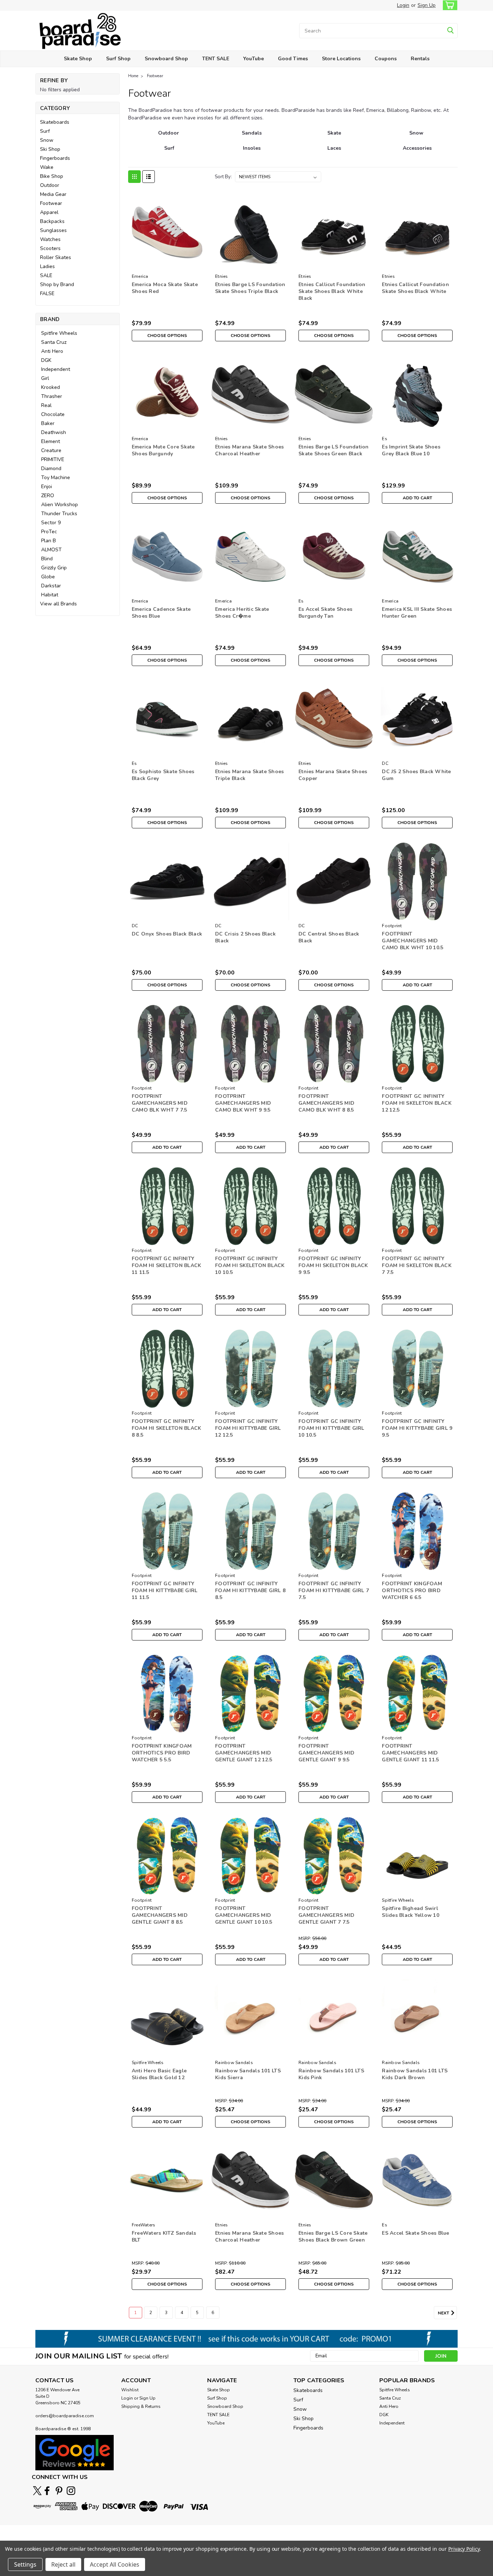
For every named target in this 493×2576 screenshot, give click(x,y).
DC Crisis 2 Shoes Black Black (245, 937)
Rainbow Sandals (234, 2063)
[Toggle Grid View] (134, 177)
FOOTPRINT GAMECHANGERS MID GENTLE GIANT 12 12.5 (244, 1753)
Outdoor (50, 185)
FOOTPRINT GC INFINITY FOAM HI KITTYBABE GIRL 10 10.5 (331, 1428)
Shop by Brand (57, 284)
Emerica (140, 276)
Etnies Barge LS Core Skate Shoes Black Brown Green (333, 2237)
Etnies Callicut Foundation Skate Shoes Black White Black (332, 291)
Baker (48, 423)
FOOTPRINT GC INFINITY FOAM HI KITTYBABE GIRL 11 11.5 (165, 1591)
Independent (56, 369)
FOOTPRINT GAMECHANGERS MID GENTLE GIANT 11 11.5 (410, 1753)
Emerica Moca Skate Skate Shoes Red (165, 288)
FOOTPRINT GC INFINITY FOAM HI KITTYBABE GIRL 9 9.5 (417, 1428)
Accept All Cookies (115, 2564)
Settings (25, 2564)
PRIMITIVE (53, 459)
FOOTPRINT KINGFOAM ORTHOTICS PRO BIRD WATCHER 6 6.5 (412, 1591)
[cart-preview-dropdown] (448, 5)
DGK (46, 360)
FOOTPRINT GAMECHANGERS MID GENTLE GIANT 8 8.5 (160, 1915)
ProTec (49, 532)
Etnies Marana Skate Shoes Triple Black (249, 775)
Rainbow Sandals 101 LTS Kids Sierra (248, 2074)
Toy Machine (56, 477)
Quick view (167, 265)
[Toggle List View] (149, 177)
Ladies (47, 266)
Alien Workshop (60, 505)
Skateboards (55, 122)
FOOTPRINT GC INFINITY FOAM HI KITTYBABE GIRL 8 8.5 (250, 1591)
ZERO (48, 496)
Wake (47, 167)
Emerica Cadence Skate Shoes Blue (161, 613)
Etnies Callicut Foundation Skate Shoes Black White (415, 288)
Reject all (63, 2564)
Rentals (420, 59)
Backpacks (52, 221)
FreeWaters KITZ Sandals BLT (164, 2237)
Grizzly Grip (54, 568)
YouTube (254, 59)
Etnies (222, 276)
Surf (45, 131)
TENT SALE (216, 59)
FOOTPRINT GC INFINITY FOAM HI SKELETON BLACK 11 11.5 (167, 1265)
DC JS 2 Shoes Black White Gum (416, 775)
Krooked (51, 387)
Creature (51, 450)
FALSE (47, 293)
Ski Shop (50, 149)
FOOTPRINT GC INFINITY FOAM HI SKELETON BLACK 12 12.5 (417, 1103)
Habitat (50, 595)
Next (444, 2313)
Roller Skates (56, 257)
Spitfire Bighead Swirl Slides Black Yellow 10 (411, 1912)
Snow (47, 140)
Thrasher (52, 396)
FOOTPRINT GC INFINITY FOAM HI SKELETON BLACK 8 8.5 (167, 1428)
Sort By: (223, 177)
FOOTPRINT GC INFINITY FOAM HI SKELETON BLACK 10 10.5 (250, 1265)
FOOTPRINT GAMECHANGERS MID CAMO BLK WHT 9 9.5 (243, 1103)
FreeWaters (144, 2225)
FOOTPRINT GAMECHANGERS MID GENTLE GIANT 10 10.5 (244, 1915)
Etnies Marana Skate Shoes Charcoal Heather (249, 450)
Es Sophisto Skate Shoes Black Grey (163, 775)
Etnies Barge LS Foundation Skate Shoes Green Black (334, 450)
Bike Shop (52, 176)
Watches (50, 239)
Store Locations (341, 59)
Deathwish (54, 432)
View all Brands (58, 604)
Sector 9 (51, 523)
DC (385, 763)
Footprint (392, 926)
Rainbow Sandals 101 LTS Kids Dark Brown (415, 2074)
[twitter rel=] (37, 2491)
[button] (75, 2452)
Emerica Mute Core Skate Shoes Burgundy (163, 450)
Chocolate (53, 414)
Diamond (51, 468)
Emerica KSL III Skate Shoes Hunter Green (417, 613)
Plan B (49, 541)
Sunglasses (53, 230)
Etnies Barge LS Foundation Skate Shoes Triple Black (250, 288)
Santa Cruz (54, 342)
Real (46, 405)
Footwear (51, 203)
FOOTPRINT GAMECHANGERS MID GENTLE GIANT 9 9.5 (326, 1753)
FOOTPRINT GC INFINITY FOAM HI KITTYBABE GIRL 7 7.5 (334, 1591)
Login (403, 5)
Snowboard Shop (166, 59)
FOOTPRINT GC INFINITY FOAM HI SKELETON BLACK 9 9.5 (333, 1265)
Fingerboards (55, 158)
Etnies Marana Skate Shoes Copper (333, 775)
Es (385, 439)
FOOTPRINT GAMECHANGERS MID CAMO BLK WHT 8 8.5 (326, 1103)
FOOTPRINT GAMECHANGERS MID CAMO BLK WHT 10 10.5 (413, 941)
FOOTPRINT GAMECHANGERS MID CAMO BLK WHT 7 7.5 (160, 1103)
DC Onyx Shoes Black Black (167, 934)
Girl (45, 378)
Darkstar (51, 586)
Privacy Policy (464, 2549)
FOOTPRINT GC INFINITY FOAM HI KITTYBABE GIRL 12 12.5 (248, 1428)
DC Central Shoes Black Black (329, 937)
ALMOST (51, 550)
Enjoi (47, 487)
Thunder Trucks (59, 514)
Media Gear (53, 194)
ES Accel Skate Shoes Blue (415, 2233)
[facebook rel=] (47, 2491)
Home (133, 76)
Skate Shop (78, 59)
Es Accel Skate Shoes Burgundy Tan (325, 613)
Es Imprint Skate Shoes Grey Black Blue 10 (411, 450)
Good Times (293, 59)
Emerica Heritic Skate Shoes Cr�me (242, 613)
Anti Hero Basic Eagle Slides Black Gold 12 (159, 2074)
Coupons (386, 59)
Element (51, 441)
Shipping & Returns (141, 2406)
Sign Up (427, 5)
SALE (46, 275)
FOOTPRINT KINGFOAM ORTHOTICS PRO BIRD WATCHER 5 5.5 (162, 1753)
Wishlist (130, 2390)
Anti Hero (52, 351)
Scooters (50, 248)
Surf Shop (118, 59)
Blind (47, 559)
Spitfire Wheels (59, 333)
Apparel (49, 212)
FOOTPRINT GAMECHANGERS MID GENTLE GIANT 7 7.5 (326, 1915)
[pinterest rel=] (59, 2491)
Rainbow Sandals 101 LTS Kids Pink (331, 2074)
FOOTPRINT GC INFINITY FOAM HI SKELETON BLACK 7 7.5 (417, 1265)
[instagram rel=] (71, 2491)
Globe (48, 577)
